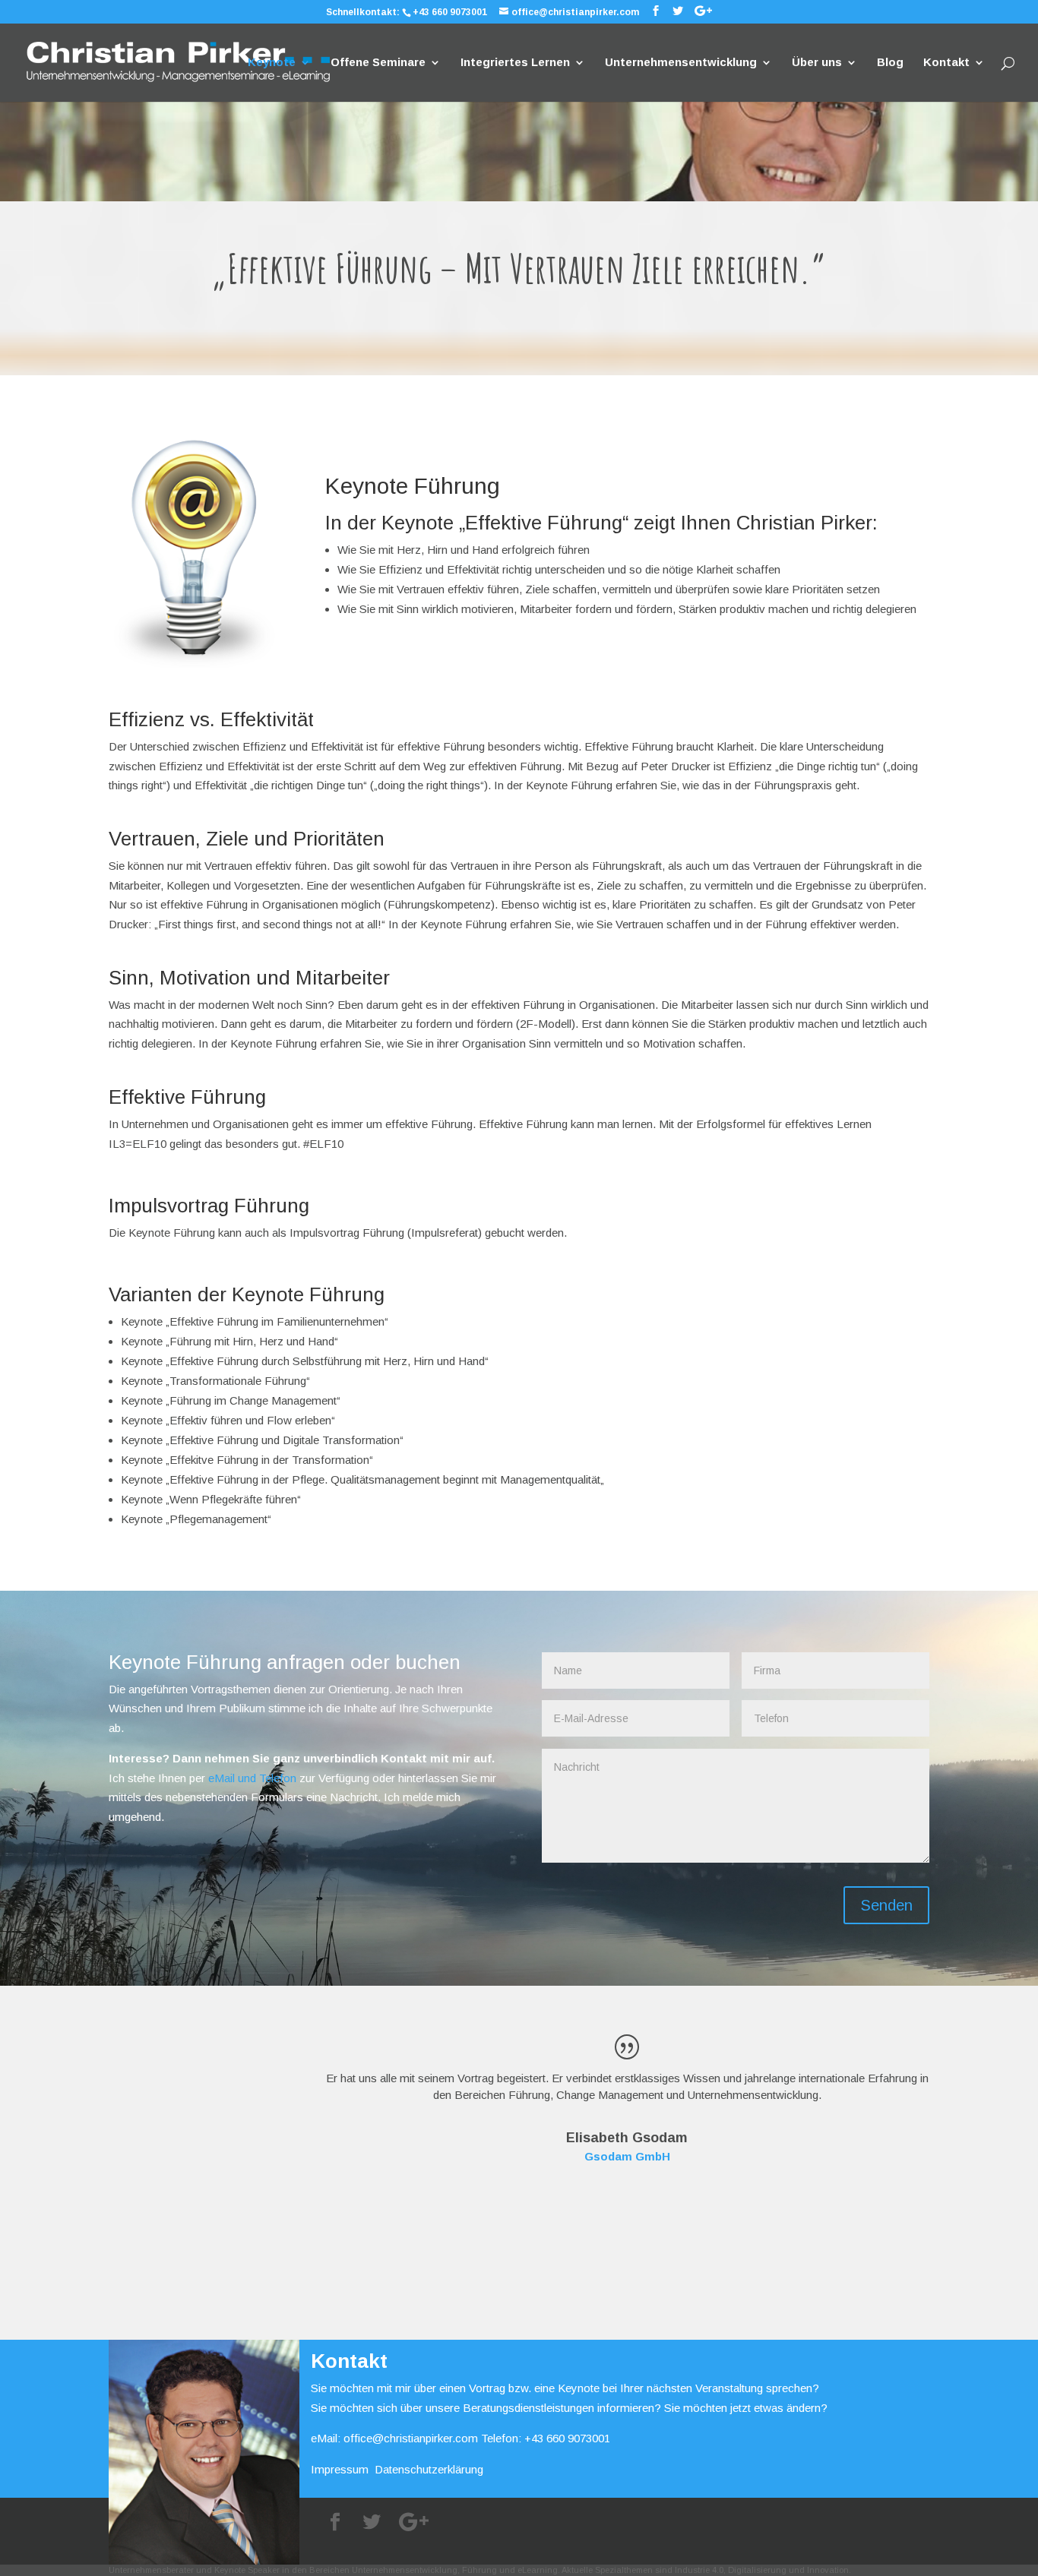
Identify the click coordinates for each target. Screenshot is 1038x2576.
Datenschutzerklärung (429, 2469)
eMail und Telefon (252, 1778)
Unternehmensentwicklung (681, 63)
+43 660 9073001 (450, 12)
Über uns (817, 63)
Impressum (340, 2469)
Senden (886, 1905)
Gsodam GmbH (627, 2156)
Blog (890, 63)
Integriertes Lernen (515, 63)
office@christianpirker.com (411, 2438)
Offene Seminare (378, 63)
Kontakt (946, 63)
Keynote (272, 63)
